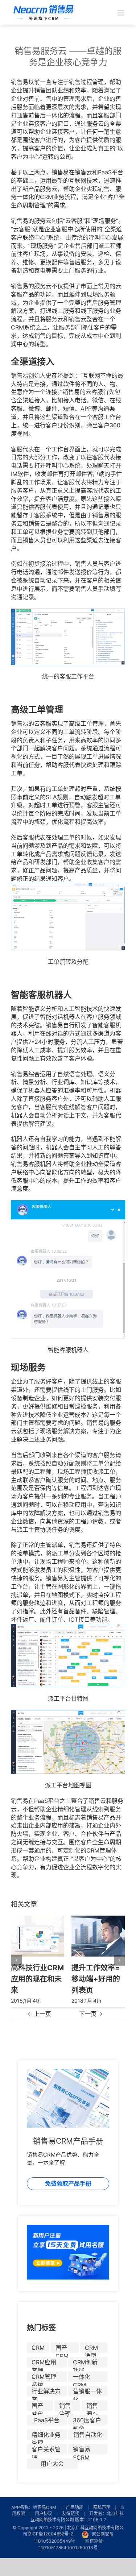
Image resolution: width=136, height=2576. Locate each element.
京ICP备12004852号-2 (50, 2534)
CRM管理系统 (44, 2378)
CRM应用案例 (44, 2363)
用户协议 (44, 2513)
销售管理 (65, 2407)
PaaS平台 (47, 2420)
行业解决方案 (46, 2392)
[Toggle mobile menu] (121, 13)
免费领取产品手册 (68, 2183)
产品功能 (75, 2507)
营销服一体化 (87, 2392)
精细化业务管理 (46, 2436)
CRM (38, 2348)
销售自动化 (88, 2435)
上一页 (42, 2014)
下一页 (88, 2014)
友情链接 (71, 2513)
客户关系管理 (46, 2450)
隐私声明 (102, 2507)
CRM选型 (91, 2349)
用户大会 (52, 2464)
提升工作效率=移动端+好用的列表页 (35, 1978)
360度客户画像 (87, 2421)
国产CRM (62, 2349)
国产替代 (37, 2407)
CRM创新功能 (85, 2363)
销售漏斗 (92, 2407)
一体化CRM (82, 2378)
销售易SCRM (82, 2450)
